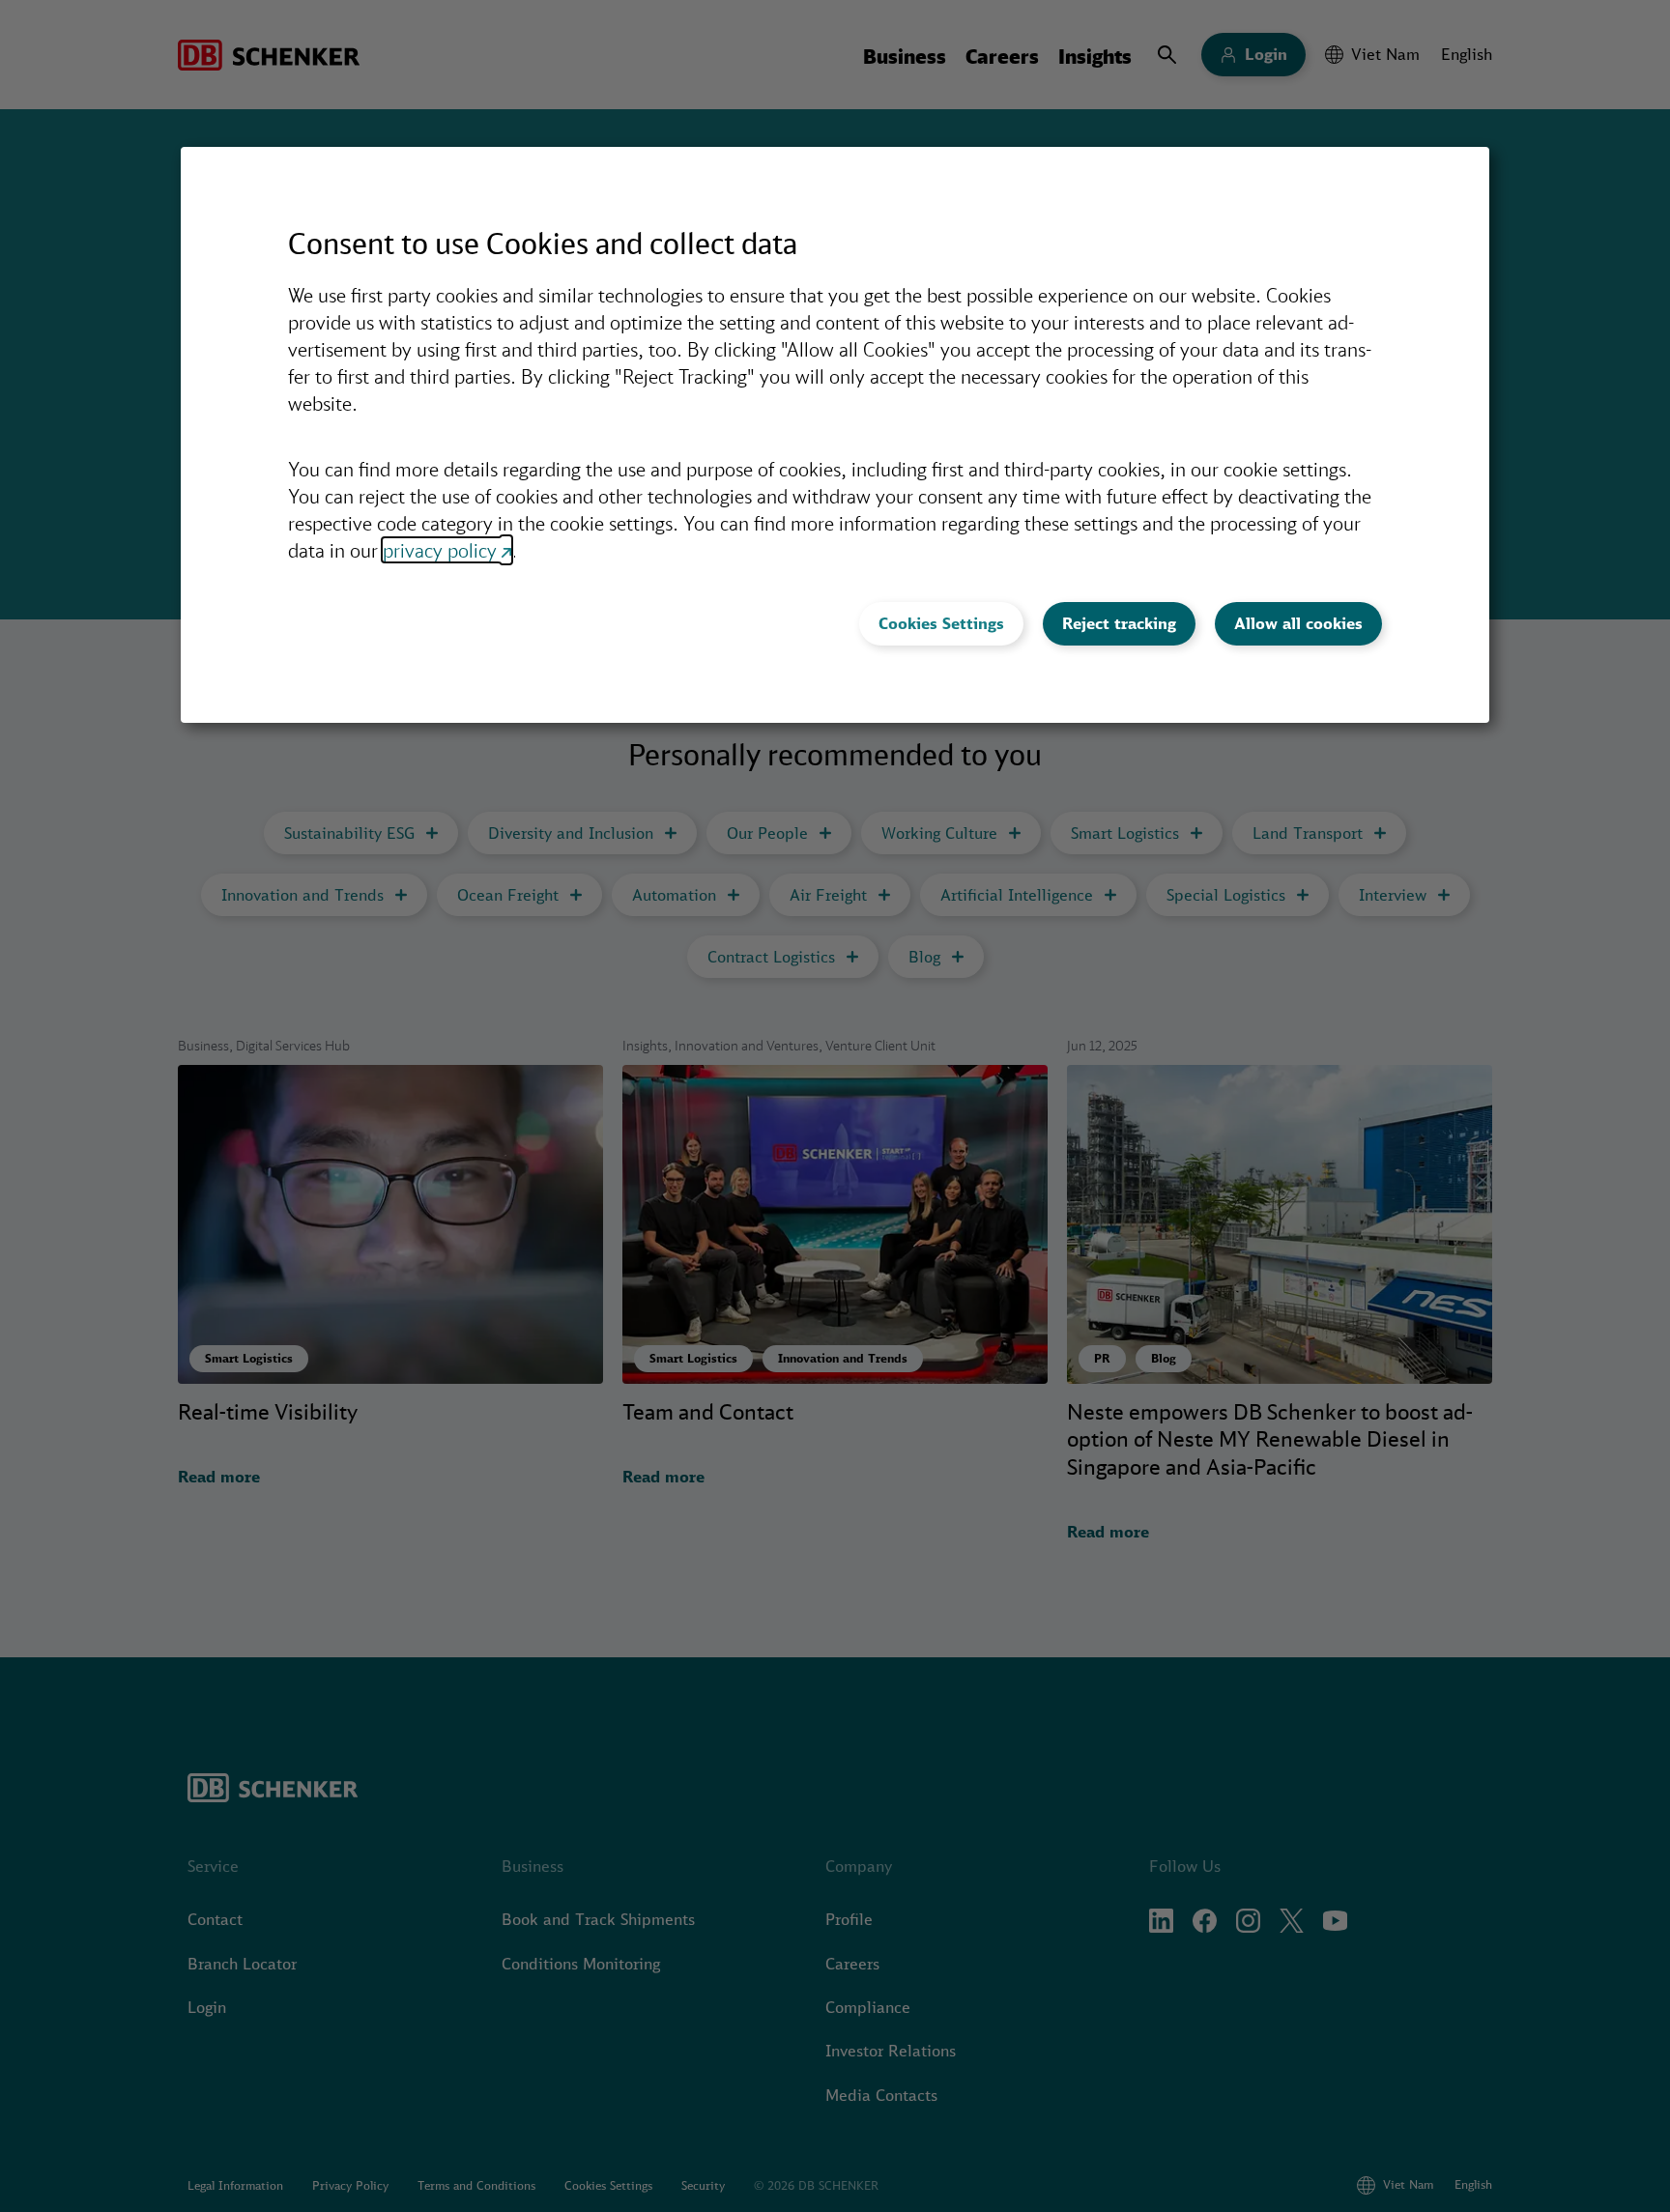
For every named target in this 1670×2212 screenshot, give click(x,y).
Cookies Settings (941, 623)
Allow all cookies (1298, 623)
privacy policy (440, 550)
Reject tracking (1119, 623)
